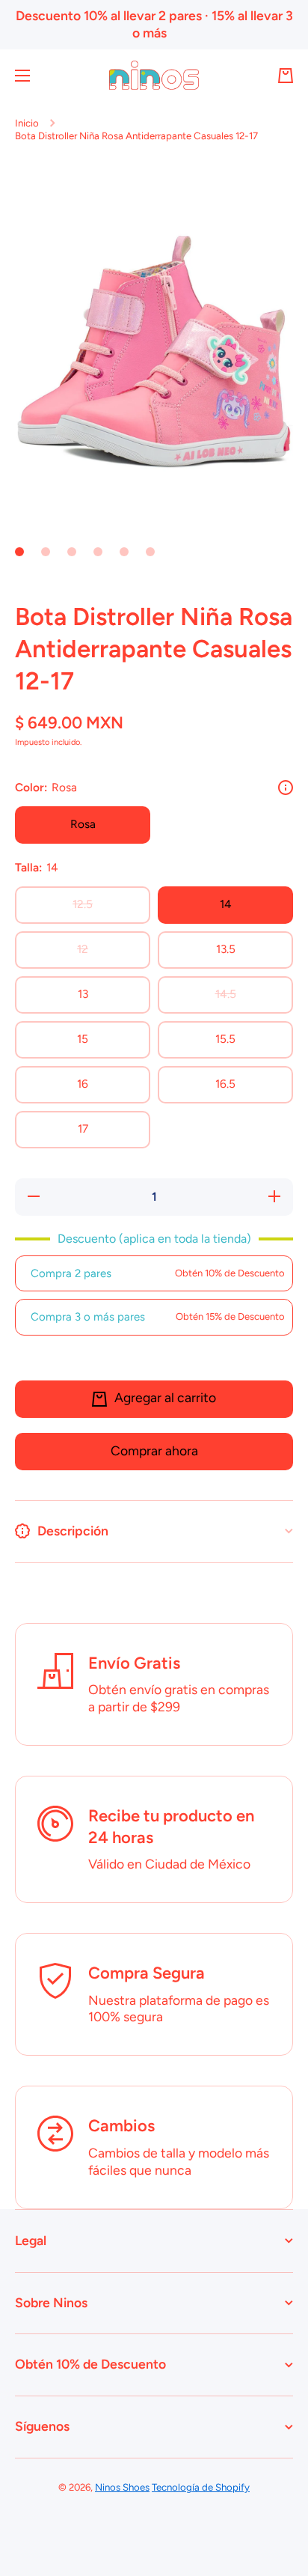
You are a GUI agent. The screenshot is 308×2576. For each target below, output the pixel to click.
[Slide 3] (72, 552)
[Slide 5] (124, 552)
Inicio (27, 123)
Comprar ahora (154, 1450)
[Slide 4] (98, 552)
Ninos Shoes (122, 2487)
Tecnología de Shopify (201, 2487)
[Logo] (154, 75)
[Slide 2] (46, 552)
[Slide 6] (150, 552)
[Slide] (286, 788)
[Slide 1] (19, 552)
